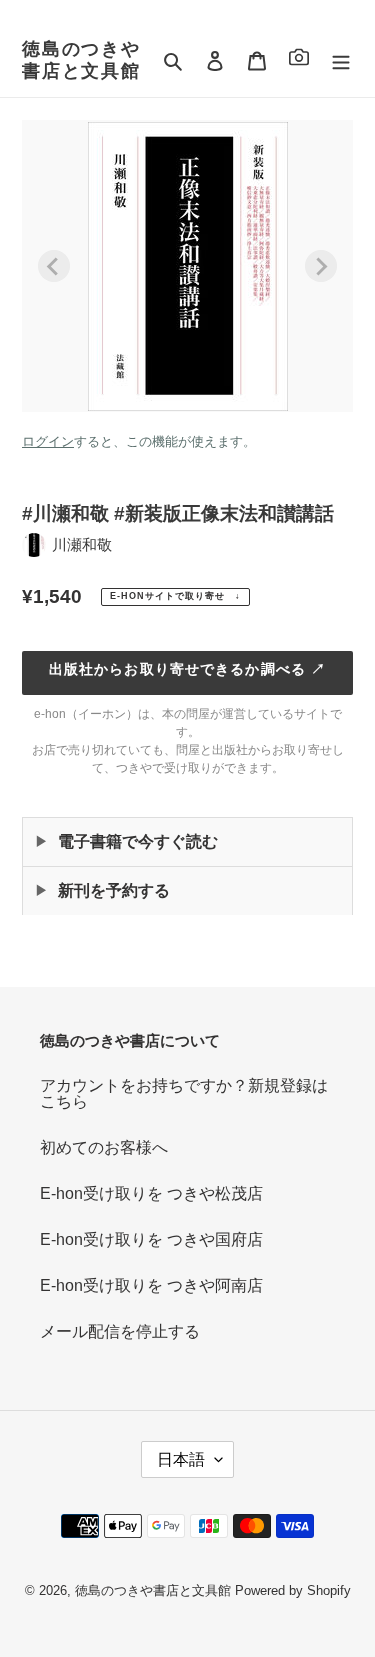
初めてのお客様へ (104, 1147)
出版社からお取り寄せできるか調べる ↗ (187, 669)
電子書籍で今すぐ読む (138, 841)
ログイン (48, 441)
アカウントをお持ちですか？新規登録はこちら (184, 1093)
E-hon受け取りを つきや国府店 (151, 1239)
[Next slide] (321, 266)
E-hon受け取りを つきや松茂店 (151, 1193)
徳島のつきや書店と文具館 (81, 60)
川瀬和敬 (82, 544)
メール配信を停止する (120, 1331)
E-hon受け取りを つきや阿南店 (151, 1285)
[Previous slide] (54, 266)
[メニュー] (341, 61)
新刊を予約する (114, 890)
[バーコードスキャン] (299, 60)
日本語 (181, 1459)
